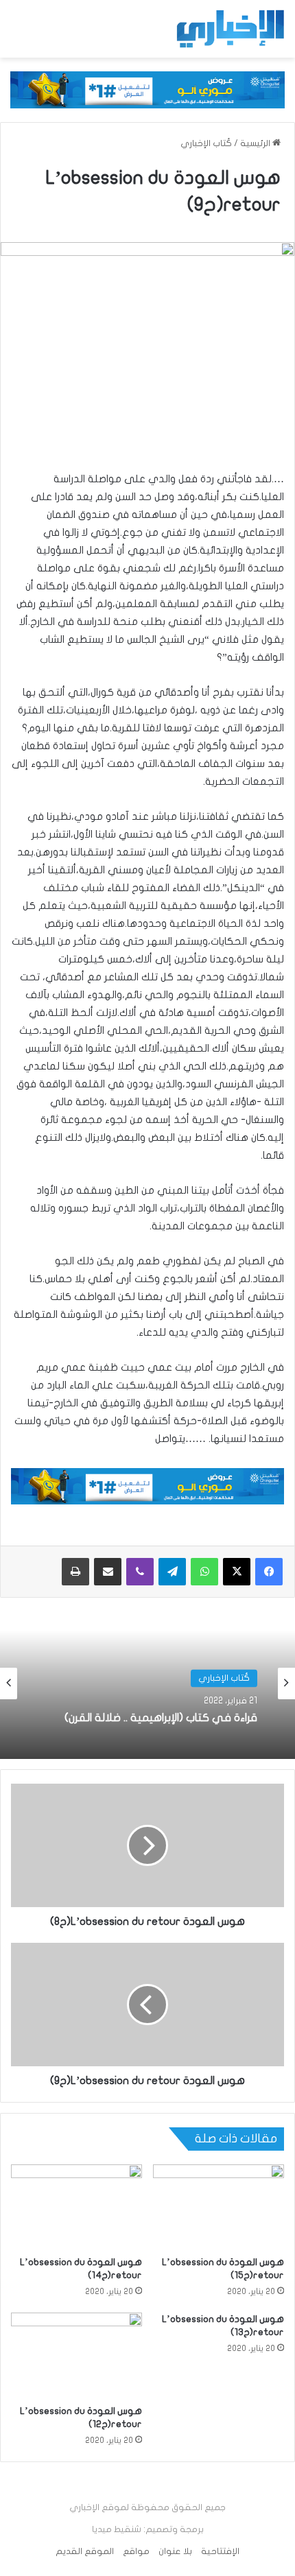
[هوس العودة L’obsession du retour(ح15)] (219, 2207)
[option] (147, 1683)
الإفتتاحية (220, 2551)
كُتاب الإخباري (206, 143)
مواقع (136, 2551)
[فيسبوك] (269, 1572)
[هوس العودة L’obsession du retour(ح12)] (76, 2355)
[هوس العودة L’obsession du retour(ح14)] (76, 2207)
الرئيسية (256, 143)
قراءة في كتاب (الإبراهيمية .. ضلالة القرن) (161, 1718)
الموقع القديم (85, 2551)
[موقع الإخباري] (230, 29)
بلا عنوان (175, 2551)
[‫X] (237, 1572)
